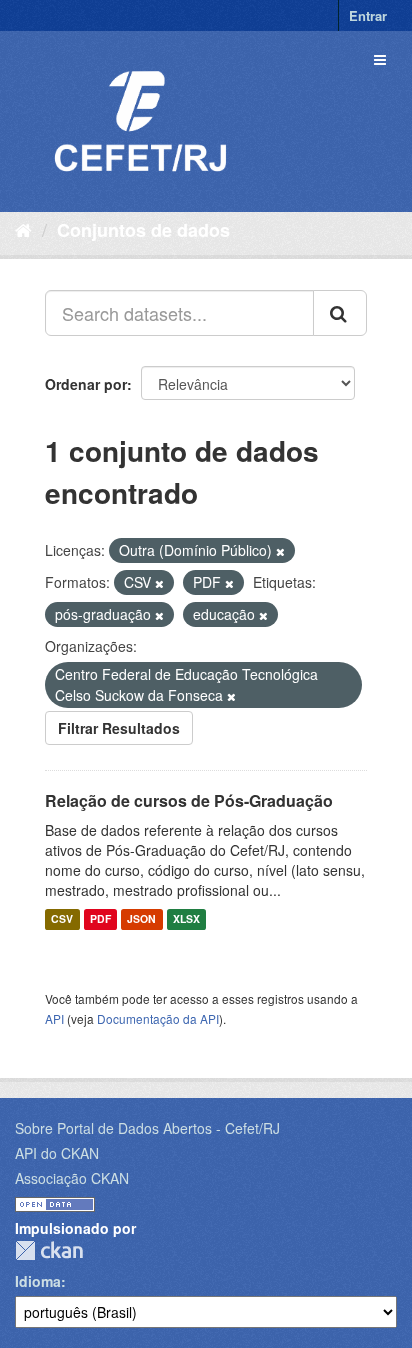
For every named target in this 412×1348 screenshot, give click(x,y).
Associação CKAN (72, 1178)
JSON (141, 919)
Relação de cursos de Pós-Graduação (189, 800)
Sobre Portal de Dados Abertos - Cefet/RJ (147, 1128)
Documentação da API (158, 1018)
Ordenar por (86, 384)
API (54, 1018)
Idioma (38, 1281)
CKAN (49, 1250)
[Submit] (340, 313)
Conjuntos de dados (143, 230)
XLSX (186, 919)
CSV (62, 919)
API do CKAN (57, 1153)
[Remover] (280, 551)
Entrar (368, 15)
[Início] (23, 229)
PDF (100, 919)
